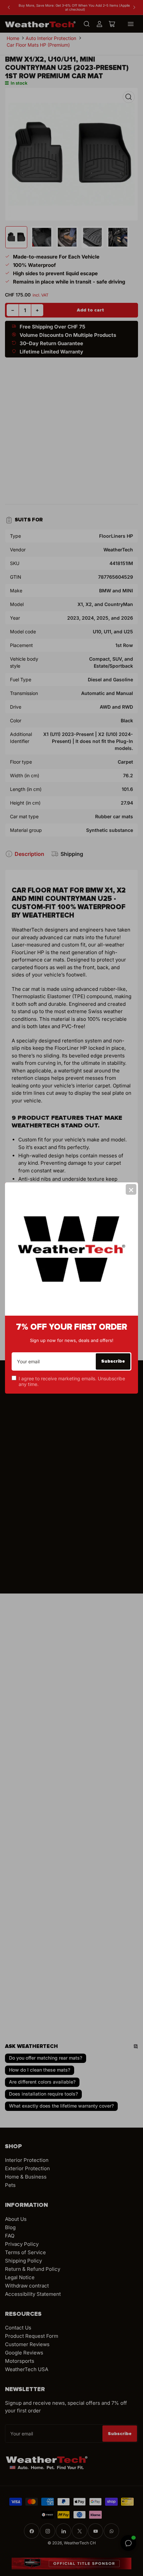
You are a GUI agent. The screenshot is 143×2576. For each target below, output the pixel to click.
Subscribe (113, 1361)
